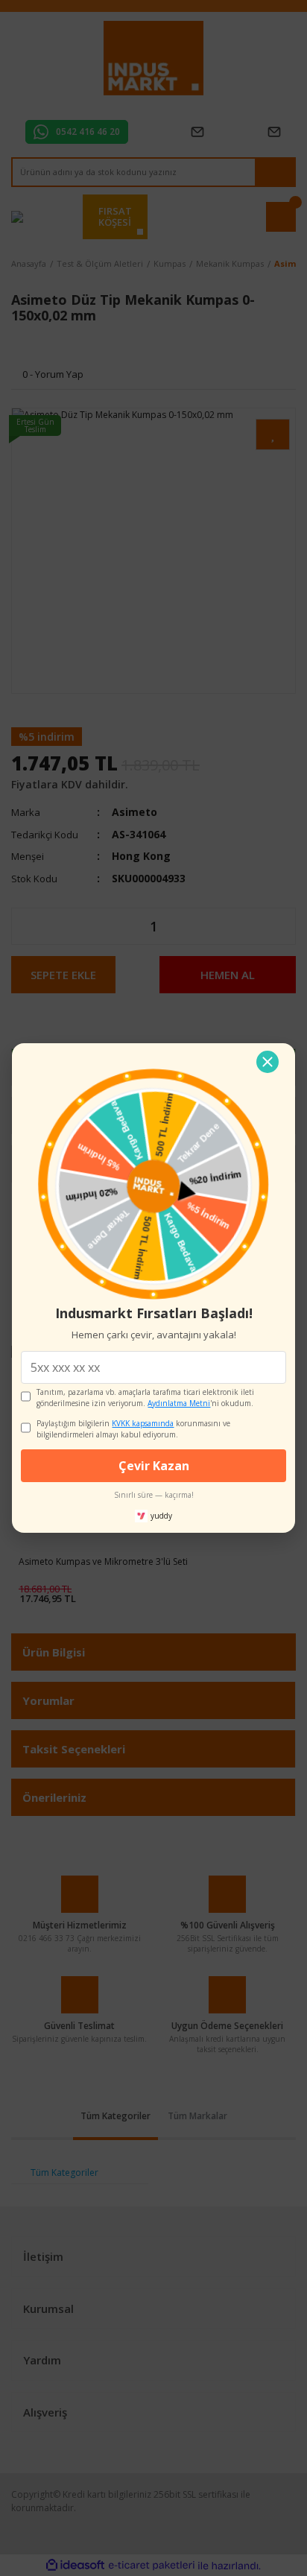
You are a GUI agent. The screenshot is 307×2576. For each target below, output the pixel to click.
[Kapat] (268, 1062)
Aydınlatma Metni (179, 1403)
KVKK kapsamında (143, 1423)
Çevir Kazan (154, 1466)
